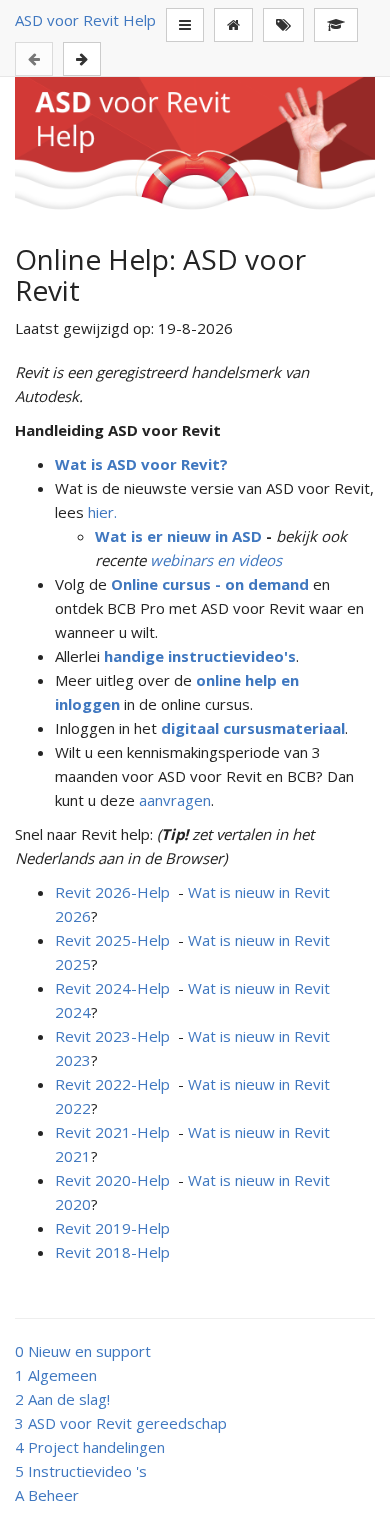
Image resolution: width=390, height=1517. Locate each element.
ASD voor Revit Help (85, 20)
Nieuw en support (83, 1351)
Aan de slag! (62, 1399)
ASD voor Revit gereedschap (121, 1423)
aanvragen (175, 800)
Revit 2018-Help (112, 1252)
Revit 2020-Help (112, 1180)
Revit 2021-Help (112, 1132)
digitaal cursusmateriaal (253, 728)
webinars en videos (216, 560)
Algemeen (56, 1375)
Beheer (47, 1495)
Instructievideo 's (81, 1471)
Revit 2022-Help (112, 1084)
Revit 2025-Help (112, 940)
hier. (102, 512)
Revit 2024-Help (112, 988)
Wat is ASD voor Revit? (141, 464)
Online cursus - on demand (210, 584)
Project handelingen (90, 1447)
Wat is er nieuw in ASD (178, 536)
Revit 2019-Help (112, 1228)
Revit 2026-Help (112, 892)
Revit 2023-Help (112, 1036)
